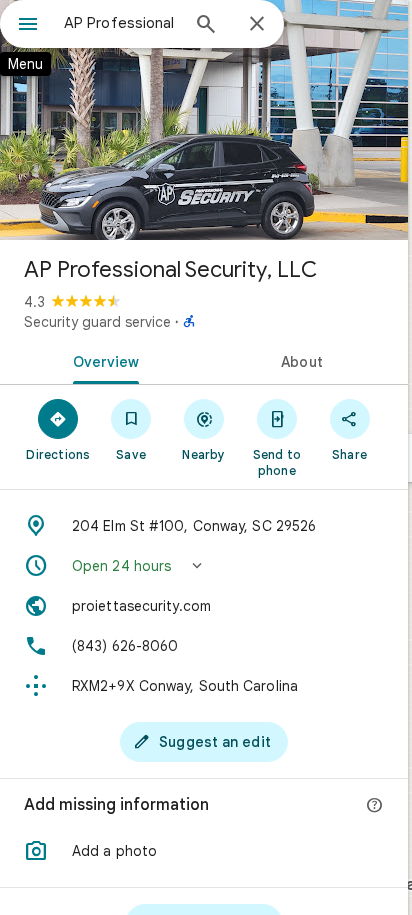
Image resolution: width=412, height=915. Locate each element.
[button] (204, 566)
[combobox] (121, 23)
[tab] (102, 360)
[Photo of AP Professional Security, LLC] (204, 120)
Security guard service (97, 322)
